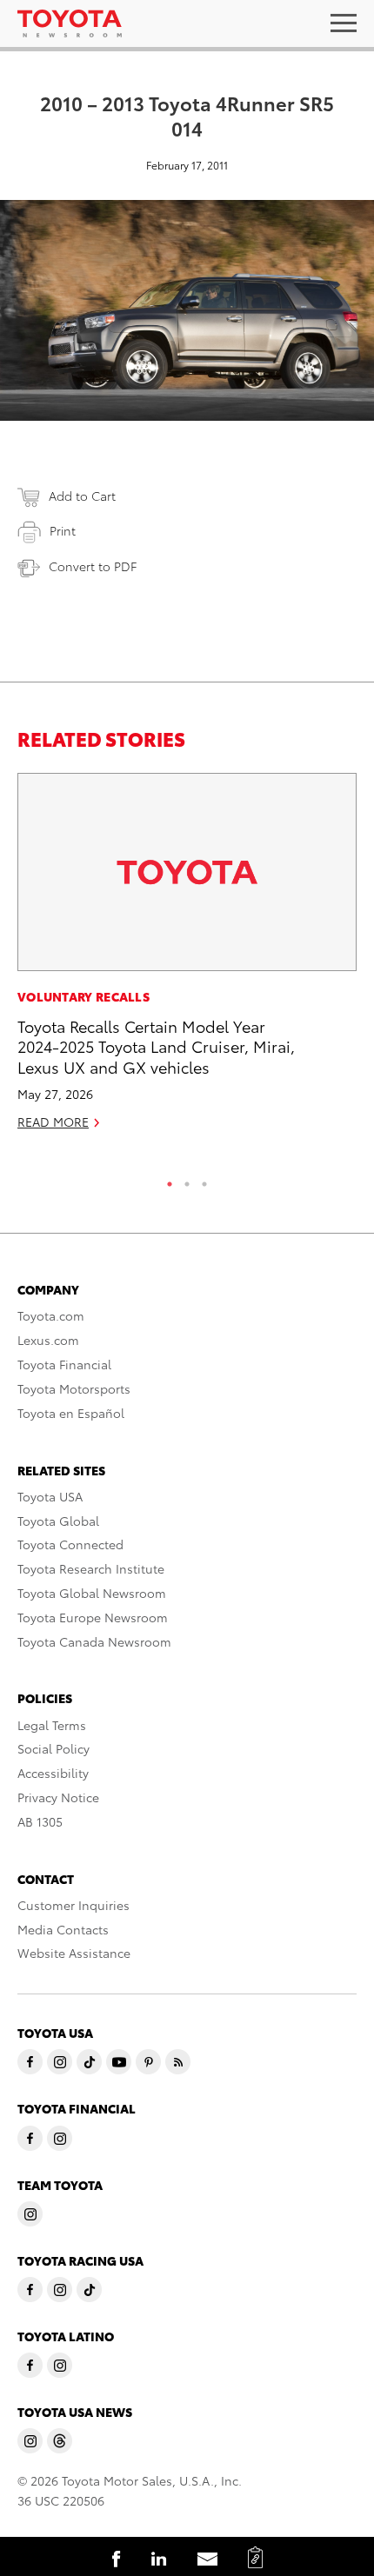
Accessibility (53, 1773)
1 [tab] (170, 1180)
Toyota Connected (70, 1544)
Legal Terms (52, 1725)
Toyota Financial (64, 1364)
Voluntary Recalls (83, 996)
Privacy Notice (58, 1797)
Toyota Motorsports (74, 1388)
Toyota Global (58, 1521)
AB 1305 (40, 1821)
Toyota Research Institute (91, 1568)
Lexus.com (48, 1340)
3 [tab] (204, 1180)
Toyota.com (51, 1315)
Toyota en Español (71, 1413)
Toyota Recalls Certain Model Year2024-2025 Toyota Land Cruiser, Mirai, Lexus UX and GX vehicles (156, 1046)
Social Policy (53, 1748)
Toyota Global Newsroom (92, 1593)
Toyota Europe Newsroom (93, 1617)
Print (63, 530)
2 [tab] (187, 1180)
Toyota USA (50, 1496)
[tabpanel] (187, 959)
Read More (53, 1122)
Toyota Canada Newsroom (94, 1641)
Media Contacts (63, 1929)
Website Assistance (74, 1953)
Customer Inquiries (73, 1905)
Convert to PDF (93, 566)
